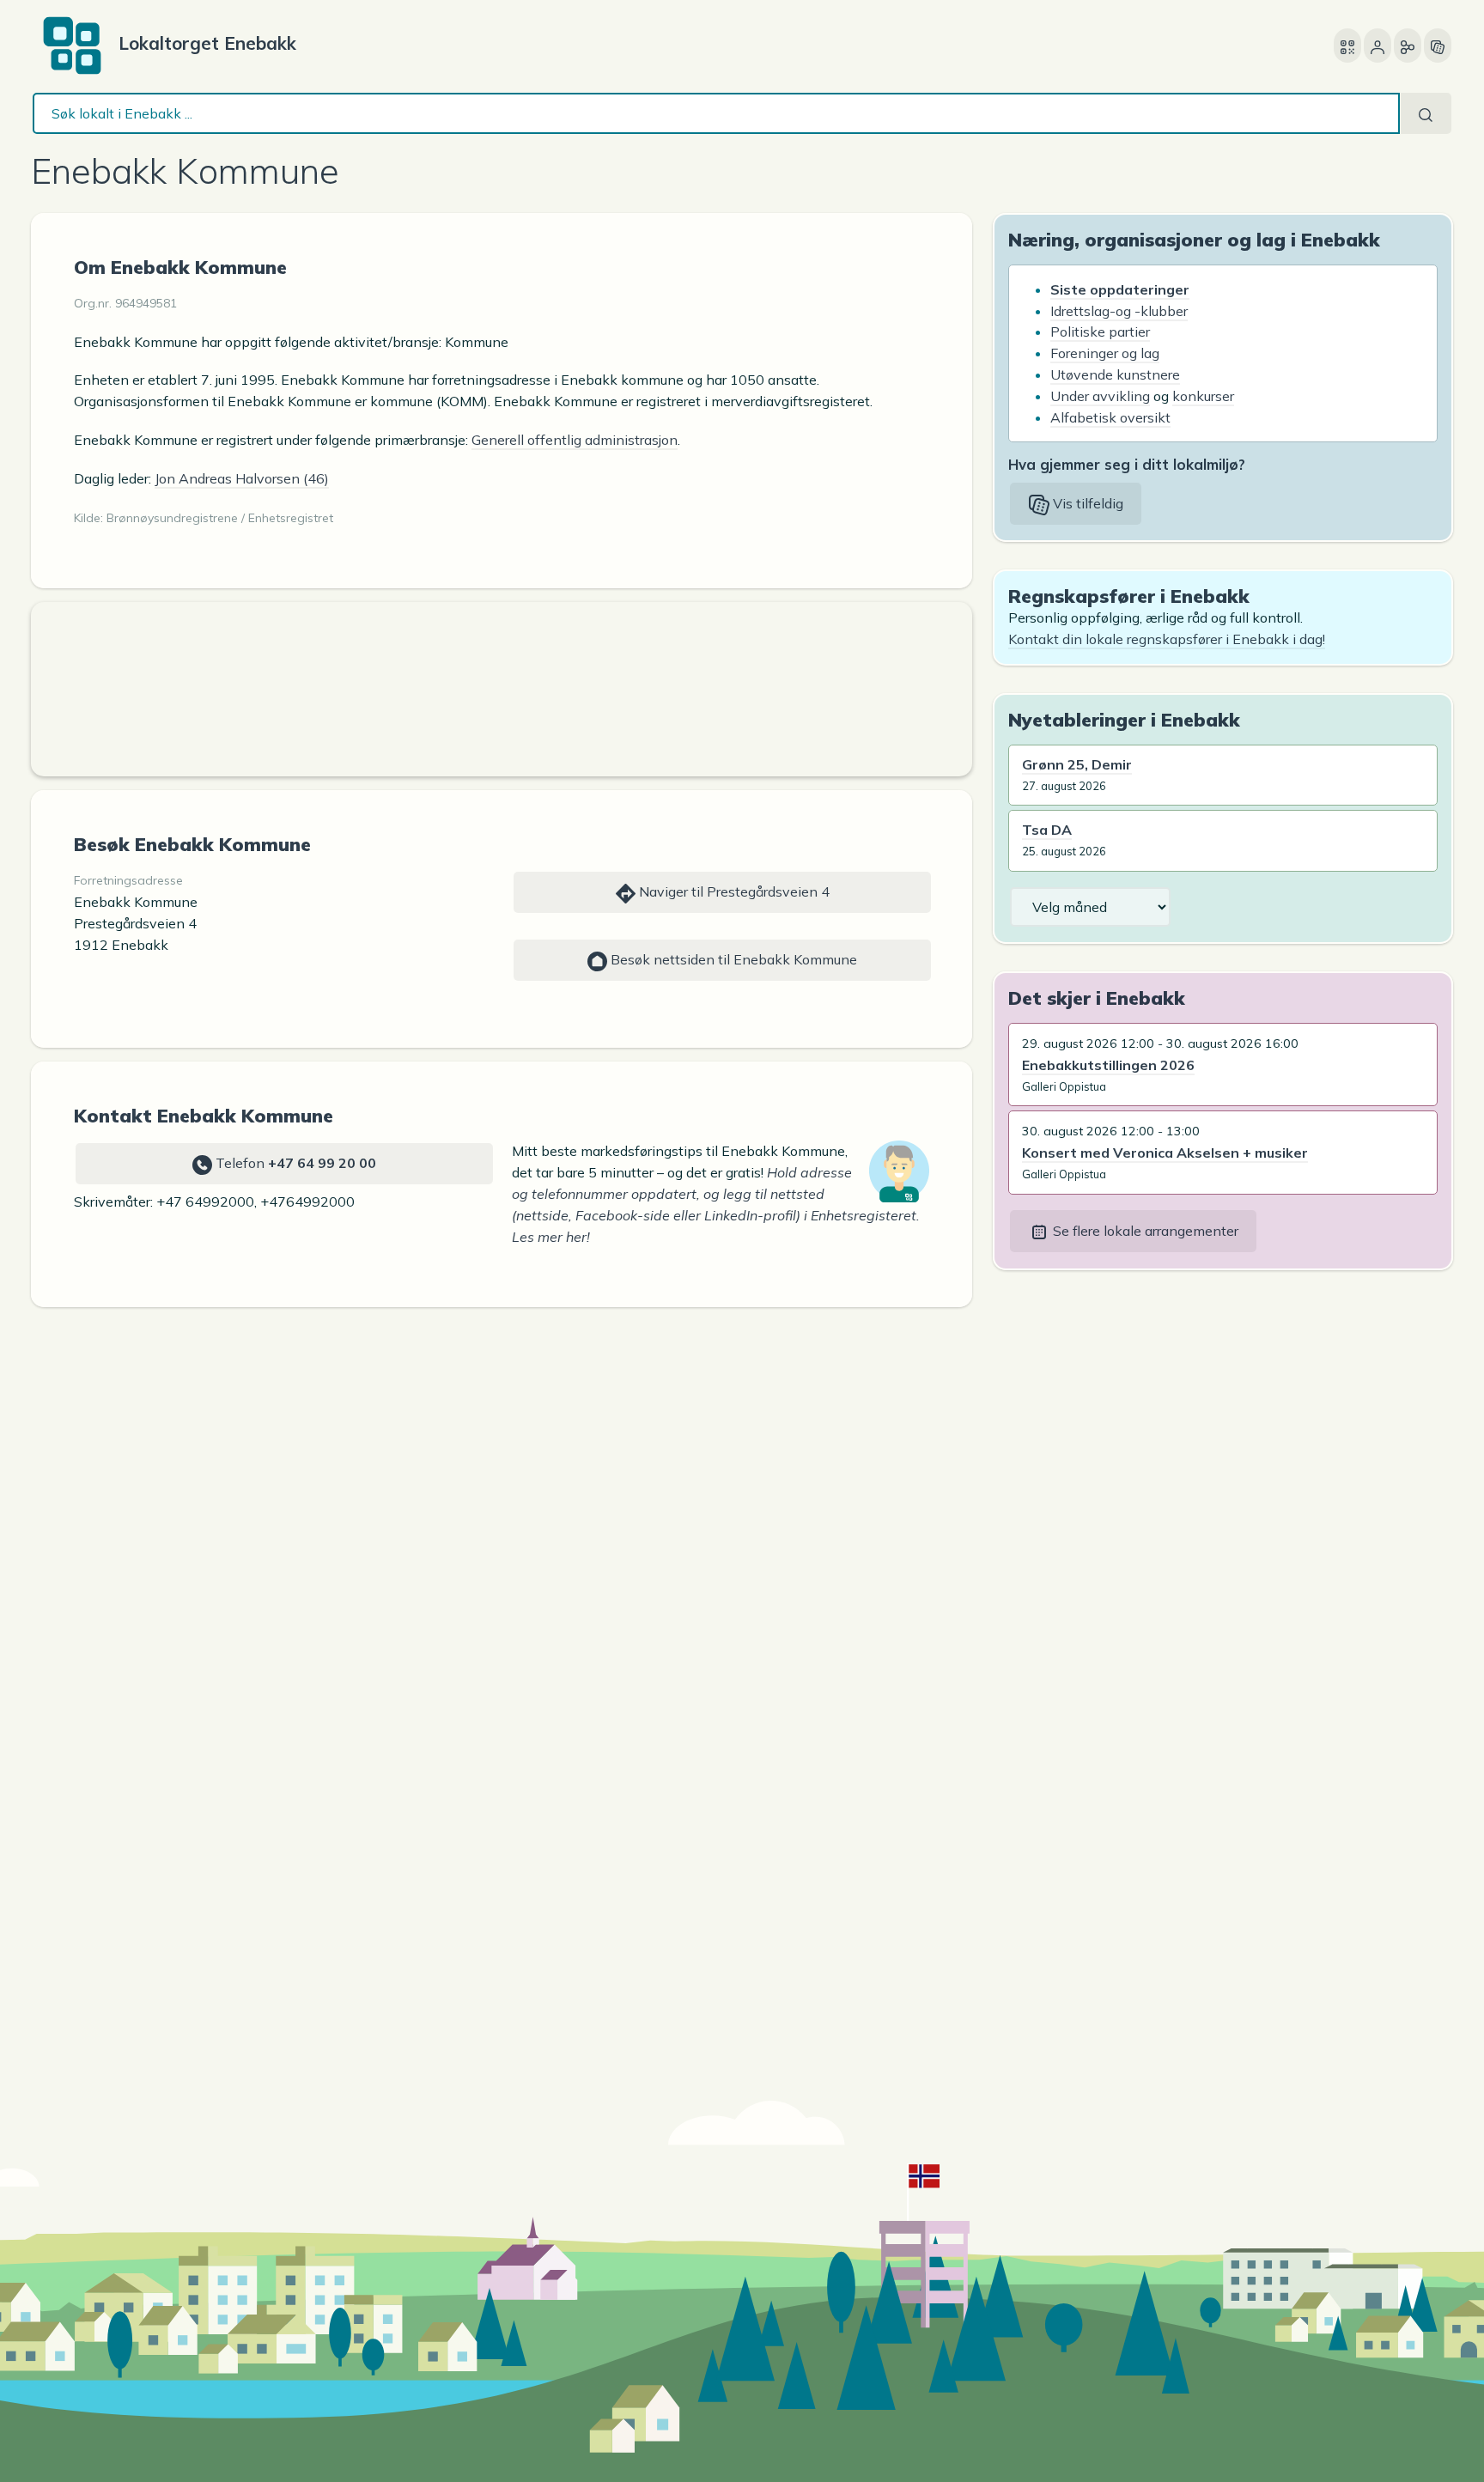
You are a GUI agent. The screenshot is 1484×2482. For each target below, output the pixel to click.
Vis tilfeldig (1086, 503)
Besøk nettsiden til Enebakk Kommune (732, 959)
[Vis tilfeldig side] (1438, 46)
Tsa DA (1047, 830)
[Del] (1408, 46)
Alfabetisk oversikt (1110, 417)
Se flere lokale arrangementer (1144, 1231)
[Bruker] (1378, 46)
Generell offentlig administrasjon (575, 440)
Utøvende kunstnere (1115, 374)
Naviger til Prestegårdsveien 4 (733, 891)
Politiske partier (1100, 332)
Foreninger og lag (1105, 353)
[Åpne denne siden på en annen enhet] (1347, 46)
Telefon (294, 1163)
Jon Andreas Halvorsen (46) (242, 478)
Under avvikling (1100, 396)
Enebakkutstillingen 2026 (1108, 1065)
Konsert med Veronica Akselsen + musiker (1165, 1153)
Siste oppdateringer (1120, 289)
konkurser (1203, 396)
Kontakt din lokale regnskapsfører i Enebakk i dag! (1167, 639)
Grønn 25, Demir (1077, 764)
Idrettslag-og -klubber (1119, 311)
